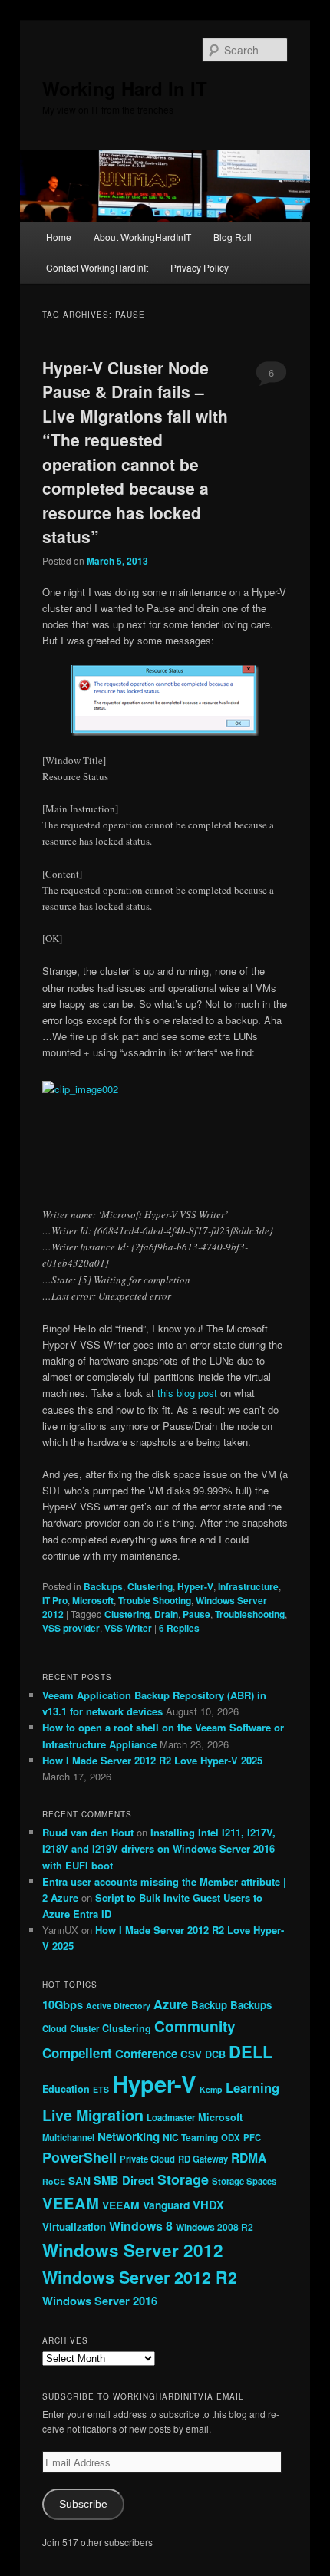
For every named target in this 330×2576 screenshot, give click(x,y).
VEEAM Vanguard (146, 2205)
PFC (252, 2137)
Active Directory (118, 2006)
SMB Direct (124, 2180)
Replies (179, 1628)
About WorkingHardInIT (142, 237)
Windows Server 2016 (100, 2301)
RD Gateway (203, 2159)
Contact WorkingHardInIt (97, 267)
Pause (196, 1614)
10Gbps (63, 2004)
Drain (166, 1614)
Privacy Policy (200, 267)
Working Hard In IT (125, 88)
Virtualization (74, 2227)
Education (66, 2089)
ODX (231, 2137)
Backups (103, 1586)
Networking (129, 2136)
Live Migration (93, 2115)
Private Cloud (147, 2159)
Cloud (54, 2028)
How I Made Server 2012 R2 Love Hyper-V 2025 (152, 1760)
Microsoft (93, 1600)
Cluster (84, 2028)
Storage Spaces (244, 2181)
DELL (251, 2051)
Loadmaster (171, 2117)
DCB (215, 2054)
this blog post (187, 1393)
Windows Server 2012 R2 (140, 2277)
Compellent (77, 2053)
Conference (146, 2054)
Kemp (211, 2089)
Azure (171, 2004)
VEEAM (71, 2203)
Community (195, 2026)
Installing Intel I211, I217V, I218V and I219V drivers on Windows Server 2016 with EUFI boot (159, 1848)
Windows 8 (141, 2226)
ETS (101, 2089)
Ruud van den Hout (88, 1832)
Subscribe (83, 2504)
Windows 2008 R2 (214, 2227)
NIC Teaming (190, 2137)
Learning (252, 2087)
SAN (79, 2180)
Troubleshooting (250, 1614)
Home (59, 237)
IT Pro (55, 1600)
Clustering (150, 1586)
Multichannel (68, 2137)
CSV (191, 2054)
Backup (209, 2005)
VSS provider (71, 1628)
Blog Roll (233, 237)
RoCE (54, 2181)
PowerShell (79, 2157)
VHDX (208, 2205)
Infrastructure (248, 1586)
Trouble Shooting (155, 1600)
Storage (183, 2179)
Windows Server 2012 (133, 2250)
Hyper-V (195, 1586)
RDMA (249, 2158)
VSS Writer (128, 1628)
